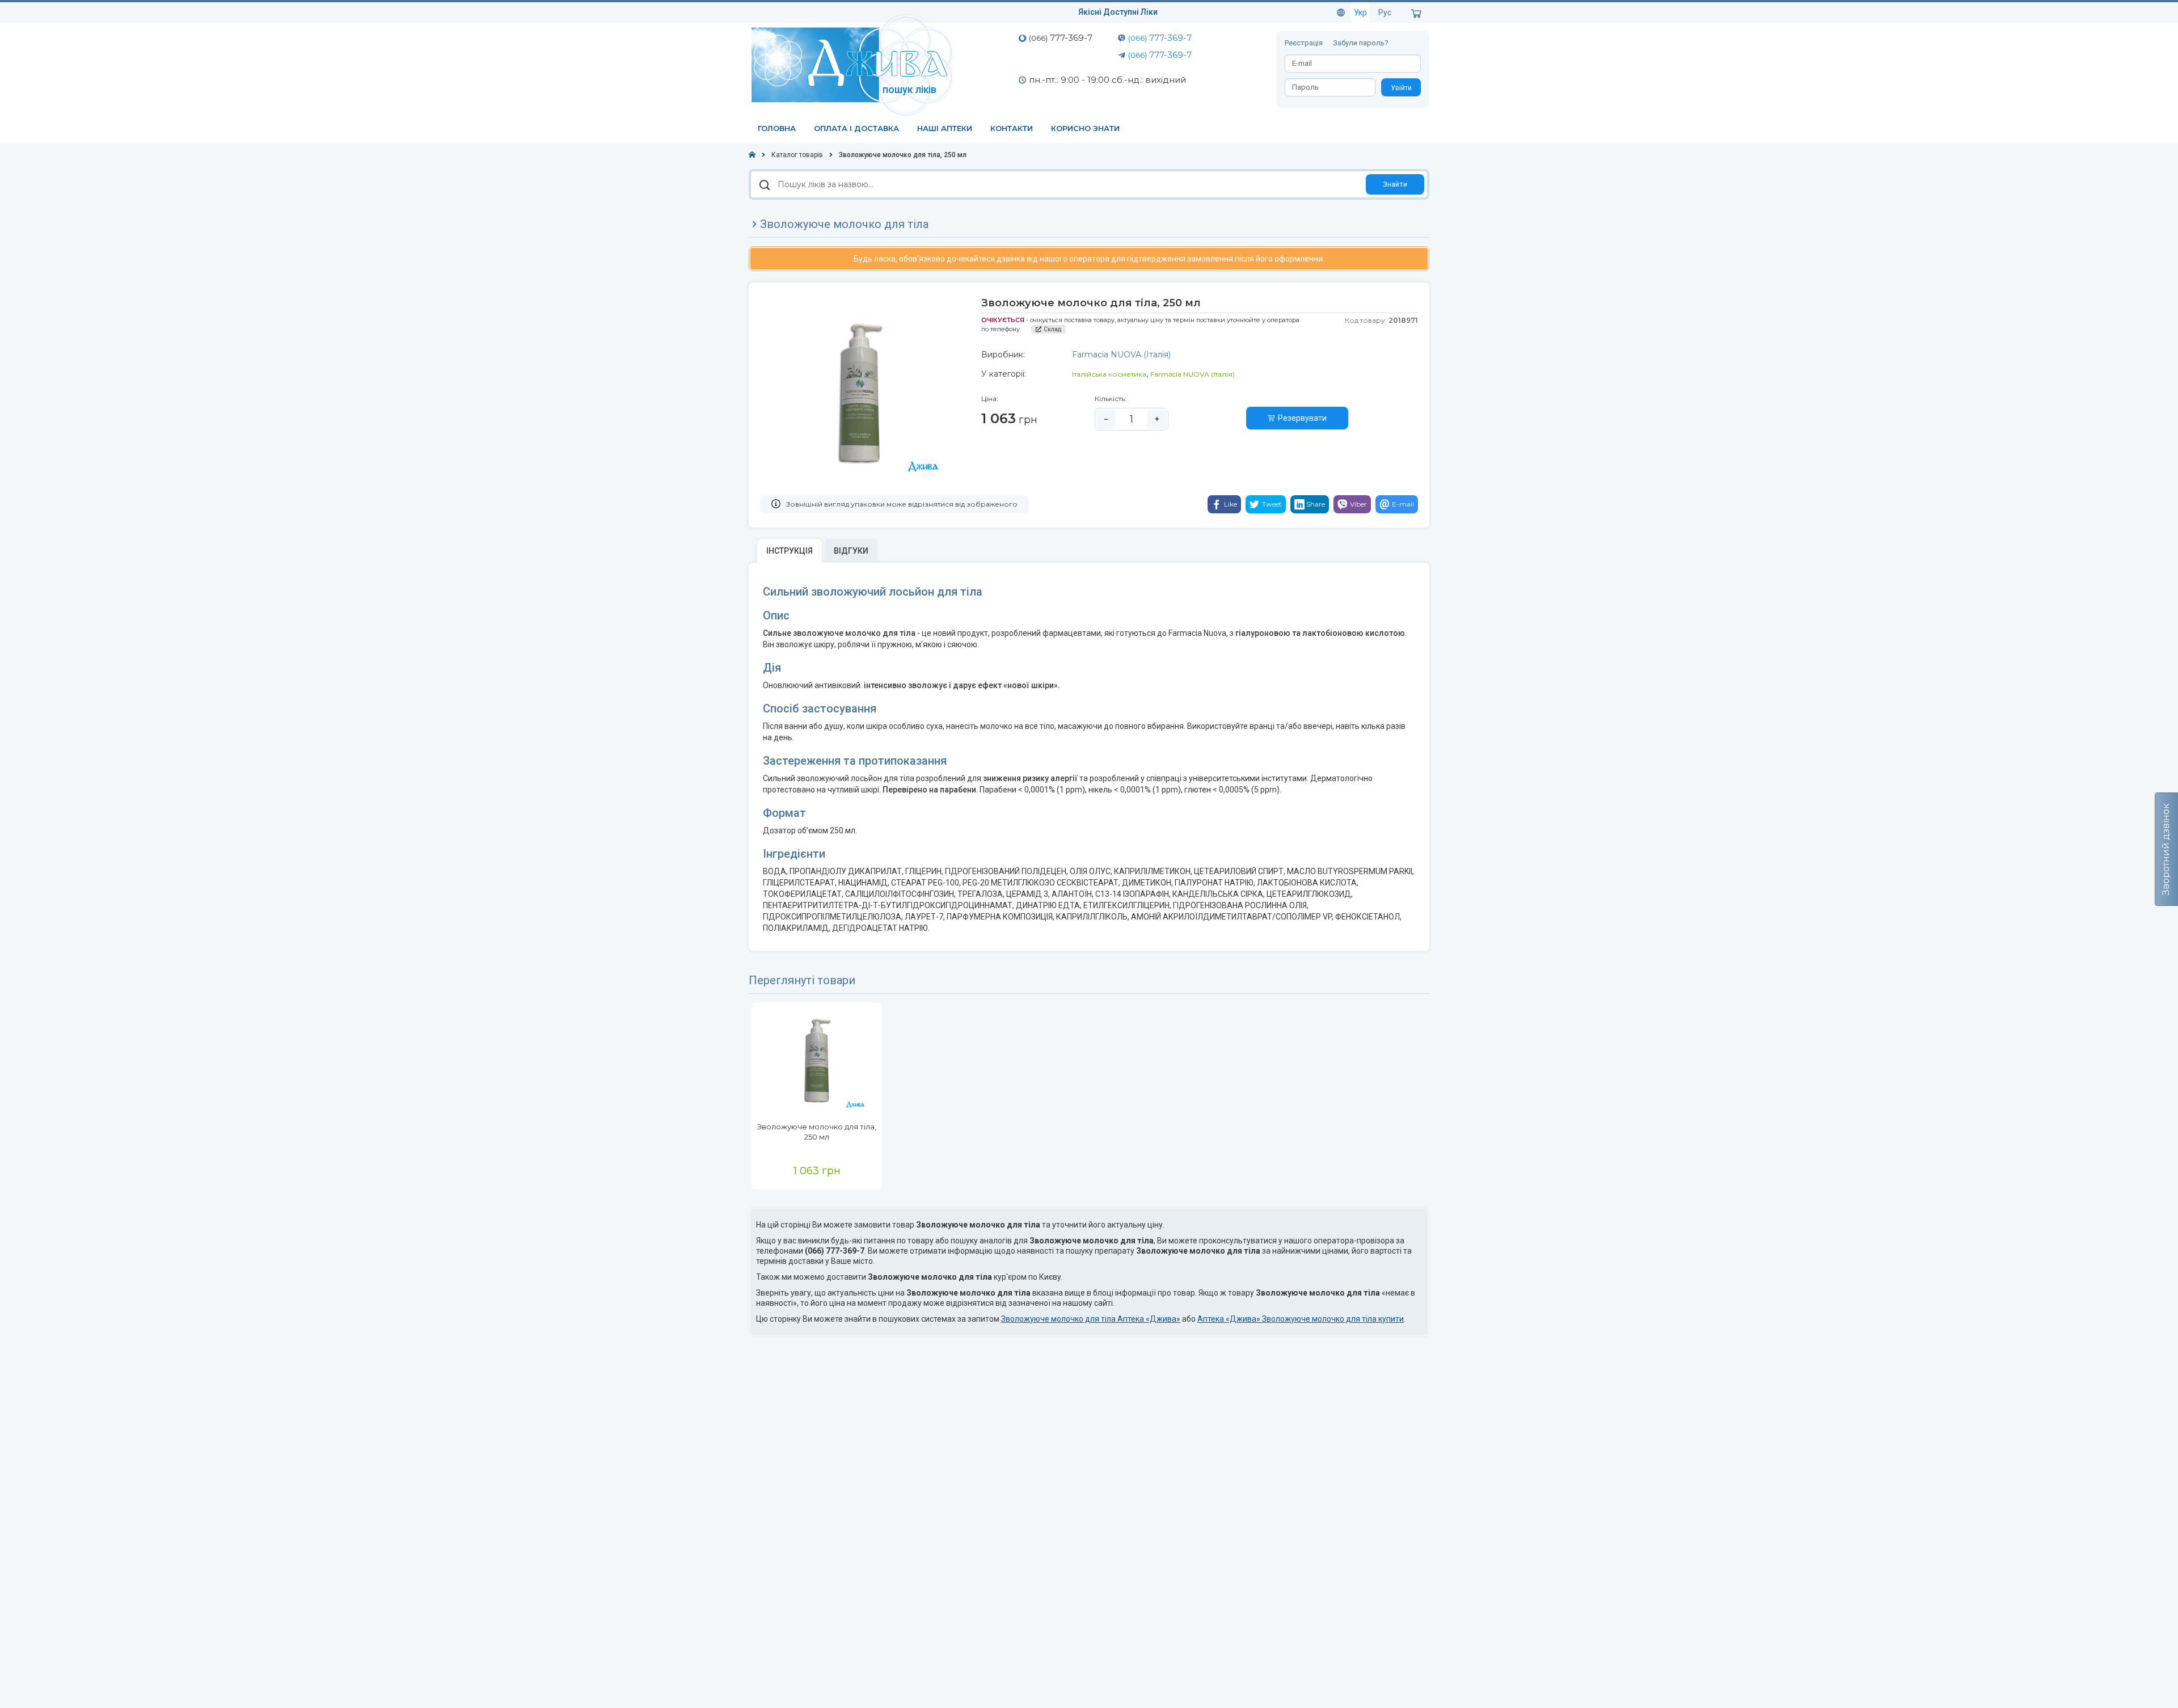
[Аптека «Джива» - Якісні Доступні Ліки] (855, 64)
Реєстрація (1305, 43)
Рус (1385, 12)
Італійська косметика (1109, 374)
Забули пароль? (1361, 43)
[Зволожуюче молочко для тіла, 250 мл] (859, 396)
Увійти (1401, 88)
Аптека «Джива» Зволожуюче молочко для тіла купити (1301, 1319)
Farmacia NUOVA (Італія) (1193, 374)
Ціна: (990, 398)
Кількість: (1111, 398)
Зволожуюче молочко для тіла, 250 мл (817, 1132)
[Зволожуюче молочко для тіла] (817, 1062)
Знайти (1395, 184)
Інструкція (790, 551)
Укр (1360, 12)
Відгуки (851, 551)
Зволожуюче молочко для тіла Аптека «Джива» (1091, 1319)
